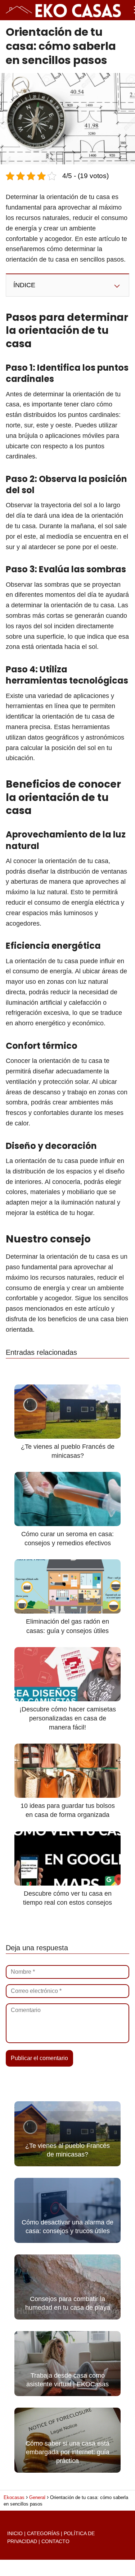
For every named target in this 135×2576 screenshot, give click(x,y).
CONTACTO (55, 2541)
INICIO (15, 2533)
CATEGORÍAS (43, 2533)
